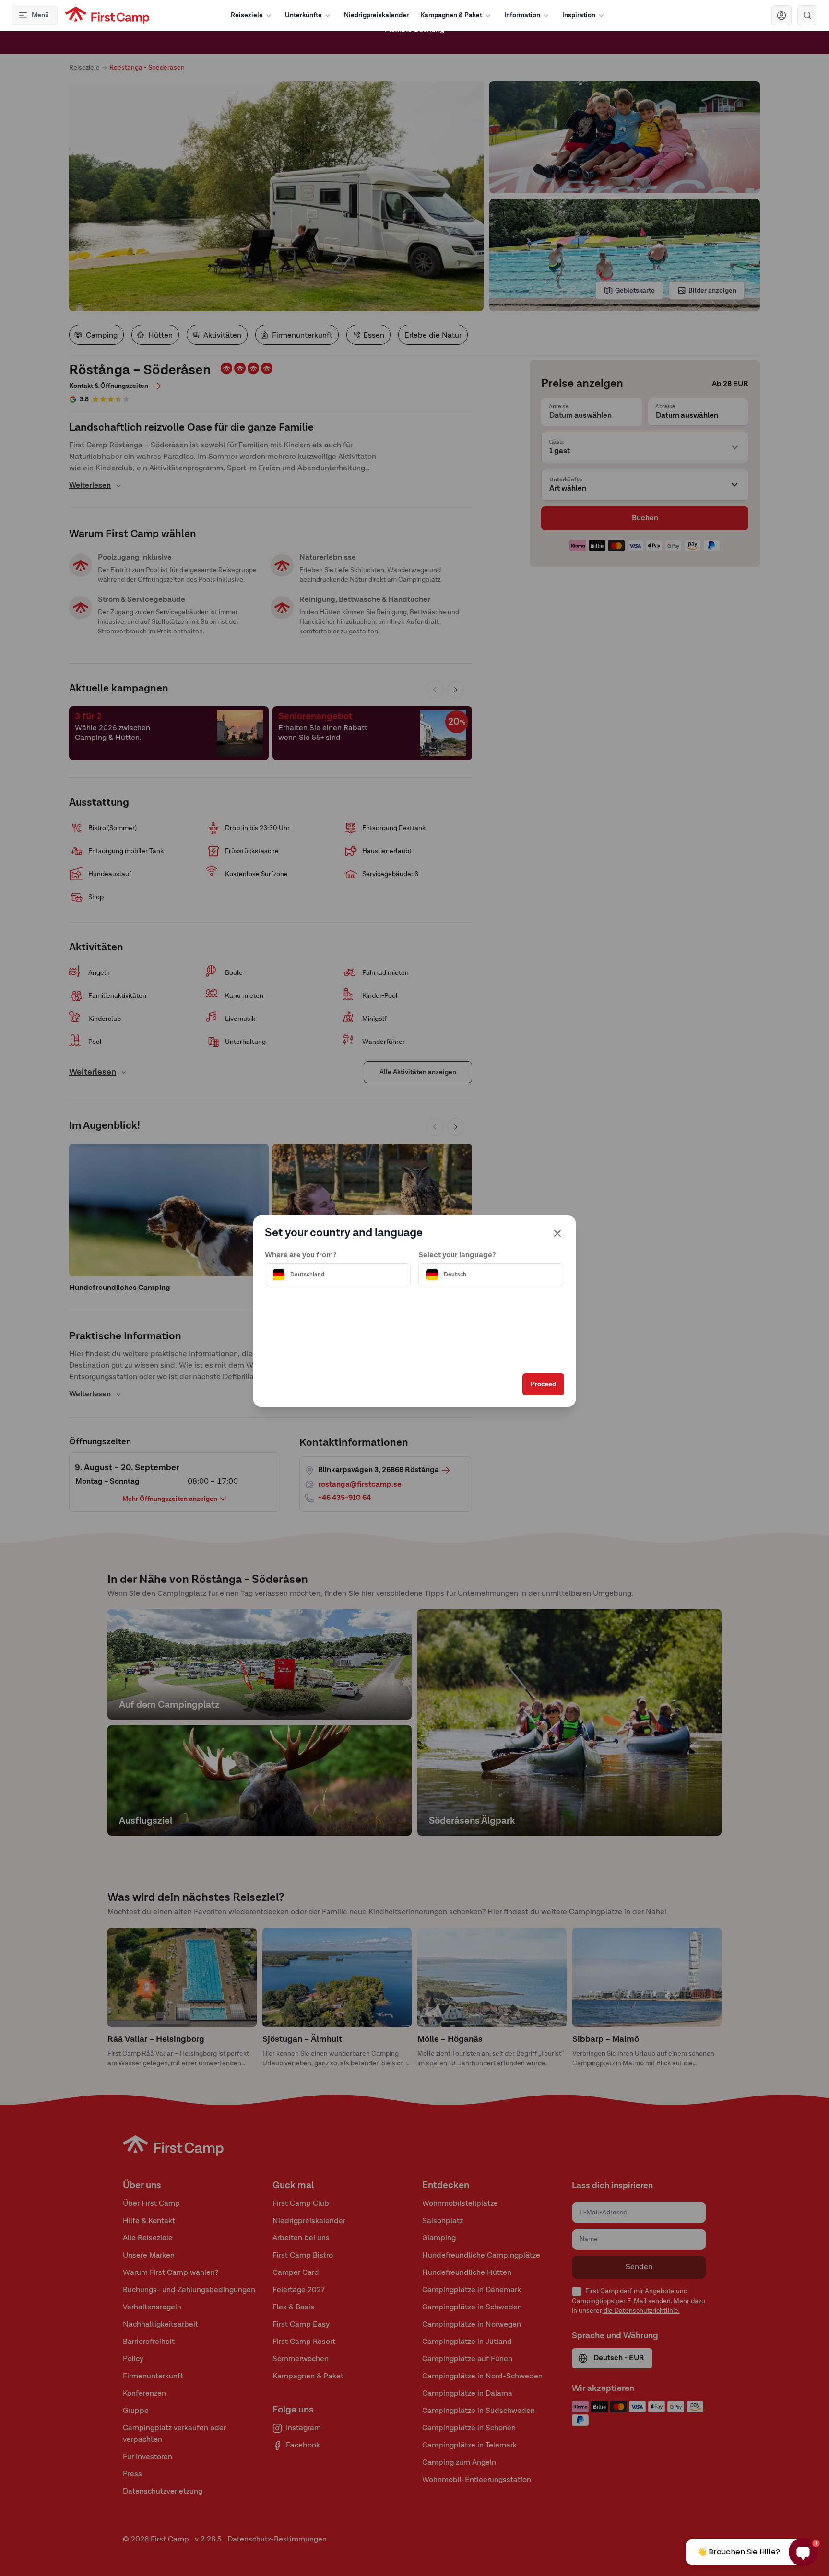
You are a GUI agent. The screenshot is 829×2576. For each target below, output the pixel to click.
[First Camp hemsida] (107, 15)
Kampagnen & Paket (451, 15)
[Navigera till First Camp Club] (782, 15)
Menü (40, 15)
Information (522, 15)
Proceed (543, 1384)
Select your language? (457, 1255)
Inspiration (579, 15)
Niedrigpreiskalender (376, 15)
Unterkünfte (303, 15)
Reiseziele (247, 15)
